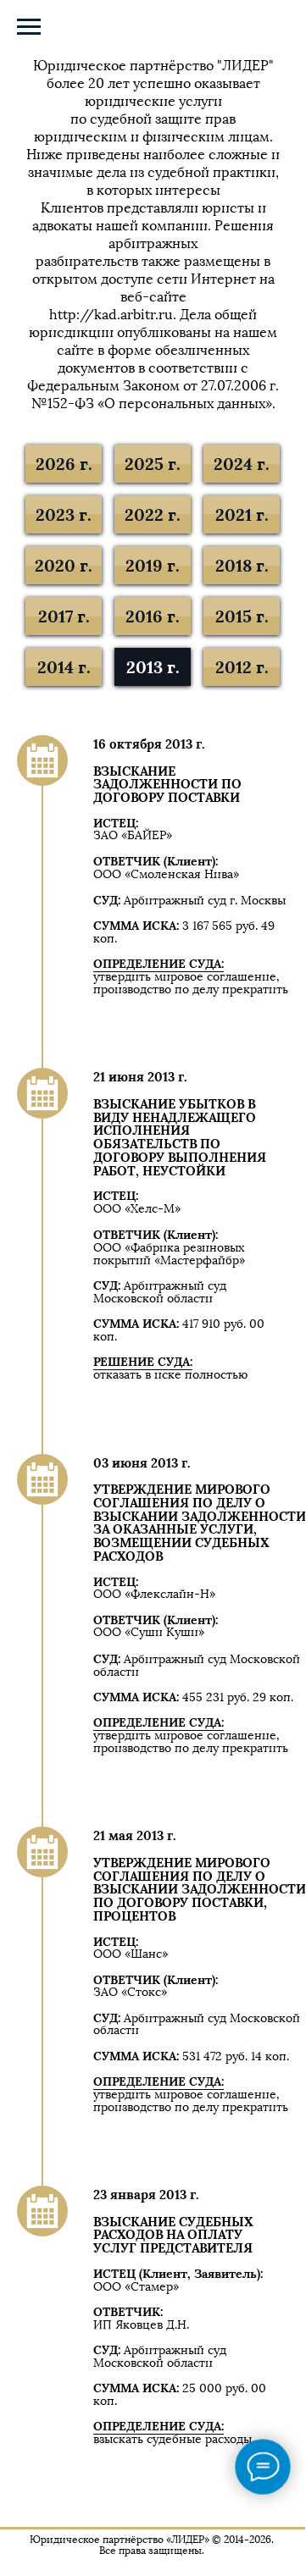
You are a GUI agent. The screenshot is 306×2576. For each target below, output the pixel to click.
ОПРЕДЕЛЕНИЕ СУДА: (159, 964)
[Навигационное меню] (29, 27)
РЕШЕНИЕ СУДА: (143, 1362)
